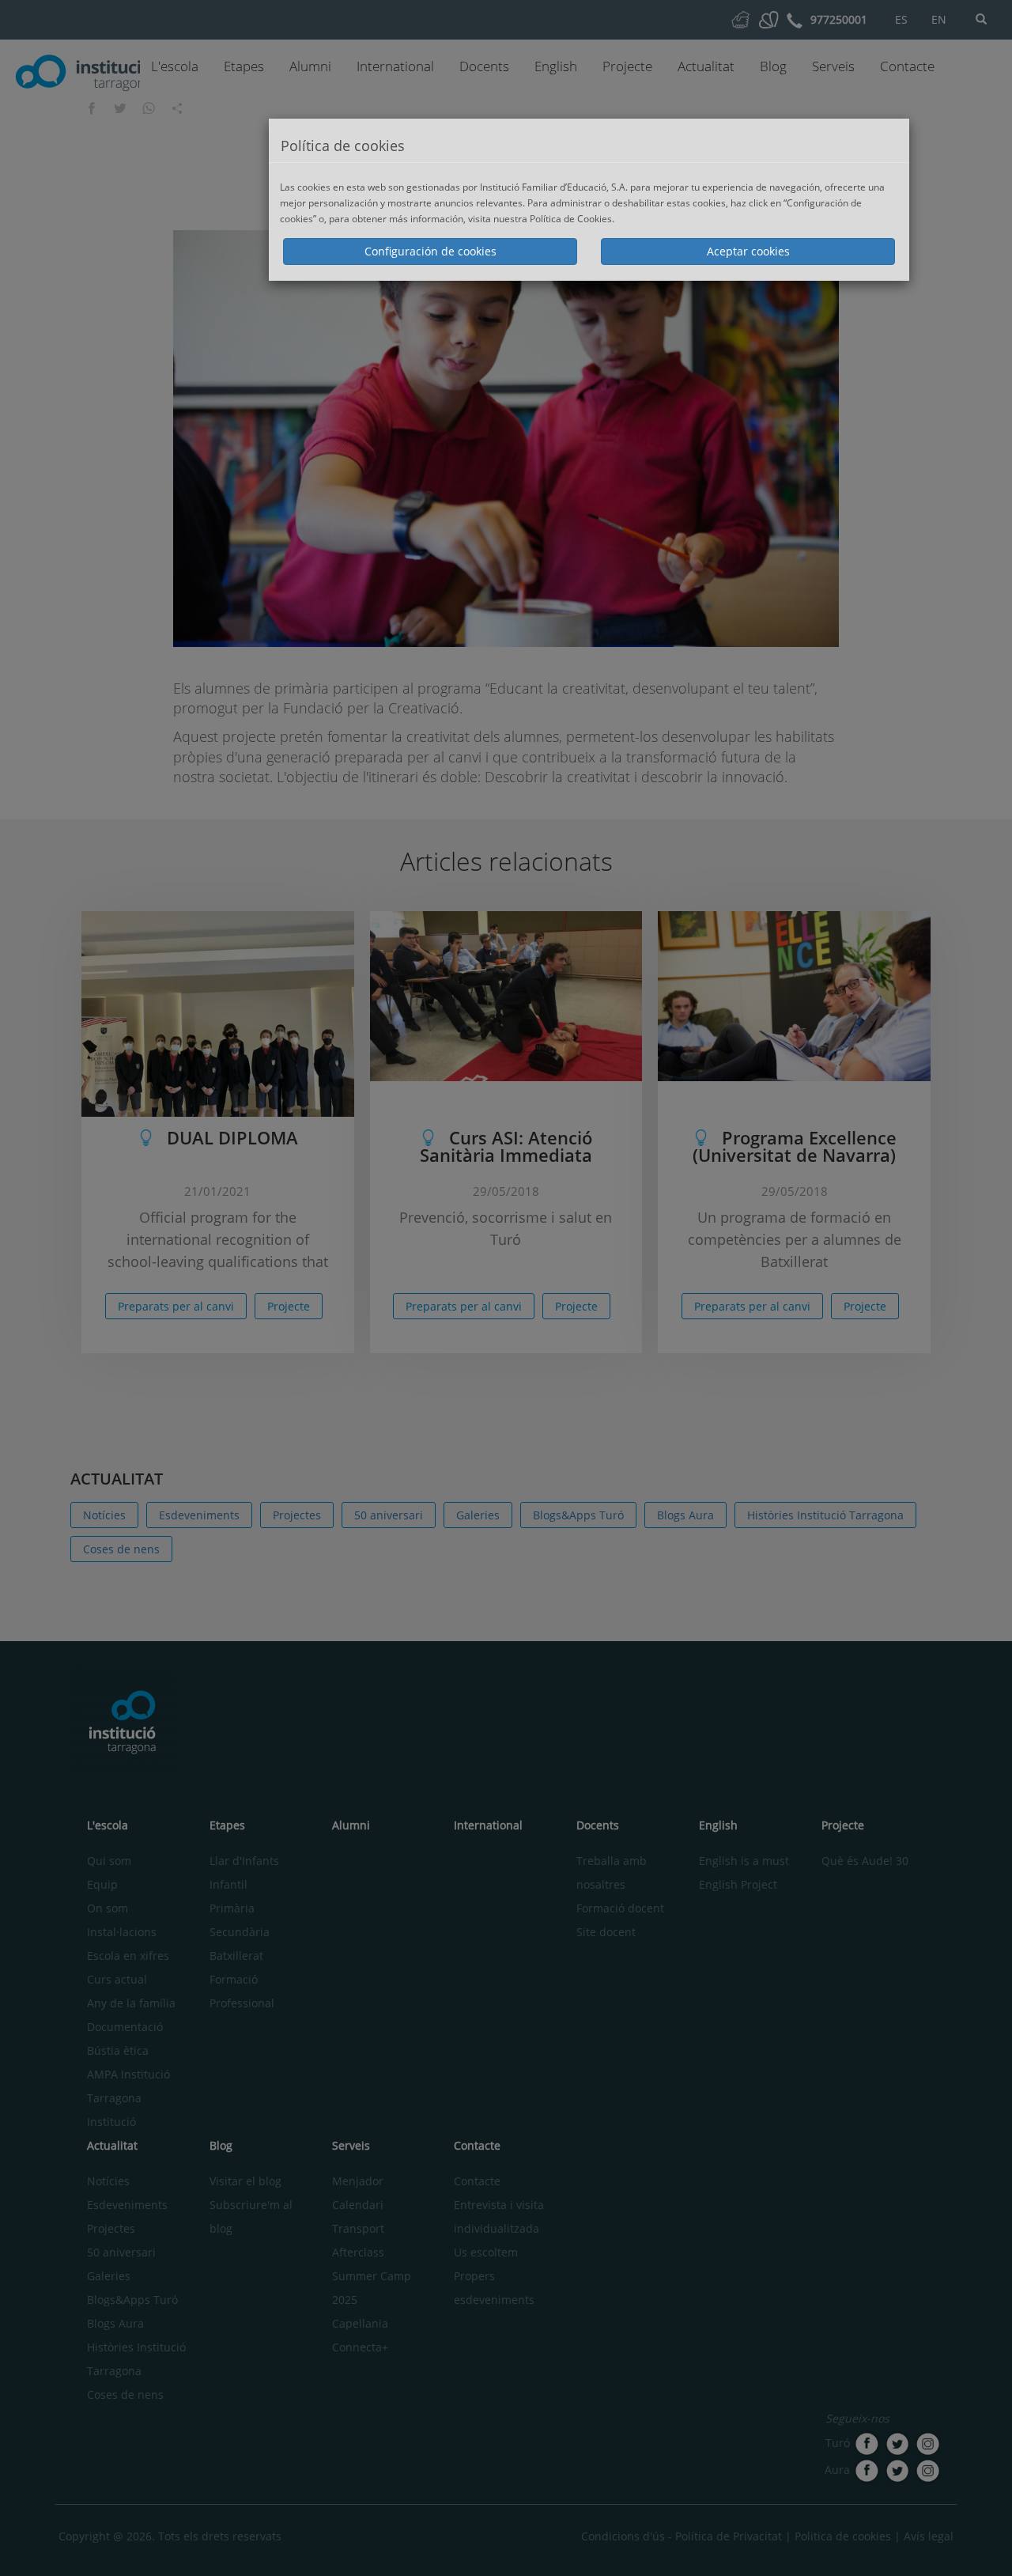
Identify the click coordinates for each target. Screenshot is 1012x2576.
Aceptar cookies (748, 251)
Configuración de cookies (430, 251)
